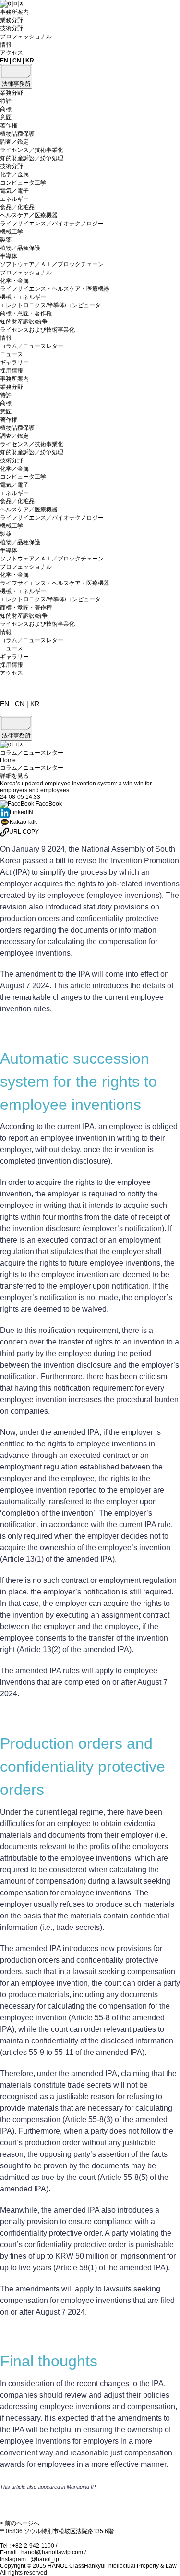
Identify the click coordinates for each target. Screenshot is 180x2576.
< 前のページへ (20, 2523)
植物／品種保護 (20, 248)
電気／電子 (14, 191)
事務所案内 (14, 12)
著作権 (9, 125)
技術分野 (12, 28)
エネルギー (14, 199)
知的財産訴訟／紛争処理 (32, 158)
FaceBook (48, 804)
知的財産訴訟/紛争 (24, 322)
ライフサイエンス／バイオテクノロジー (52, 224)
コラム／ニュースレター (32, 346)
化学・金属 (14, 281)
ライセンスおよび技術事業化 (37, 330)
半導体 (9, 256)
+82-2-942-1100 (33, 2546)
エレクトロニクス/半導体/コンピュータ (50, 305)
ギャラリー (14, 362)
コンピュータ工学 (23, 183)
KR (30, 61)
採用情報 (12, 371)
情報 (6, 45)
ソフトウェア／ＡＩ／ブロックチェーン (52, 264)
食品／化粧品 (17, 207)
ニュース (12, 354)
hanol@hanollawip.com (52, 2552)
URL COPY (24, 832)
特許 (6, 101)
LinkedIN (21, 812)
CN (17, 61)
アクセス (12, 53)
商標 (6, 109)
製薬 (6, 240)
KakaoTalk (23, 822)
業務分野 (12, 20)
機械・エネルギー (23, 297)
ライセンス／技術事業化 (32, 150)
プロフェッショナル (26, 37)
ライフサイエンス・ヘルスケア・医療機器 (55, 289)
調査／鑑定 (14, 142)
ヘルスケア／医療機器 (29, 215)
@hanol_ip (45, 2559)
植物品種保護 (17, 134)
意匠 (6, 117)
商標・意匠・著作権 (26, 313)
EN (4, 61)
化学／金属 (14, 174)
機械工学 (12, 232)
